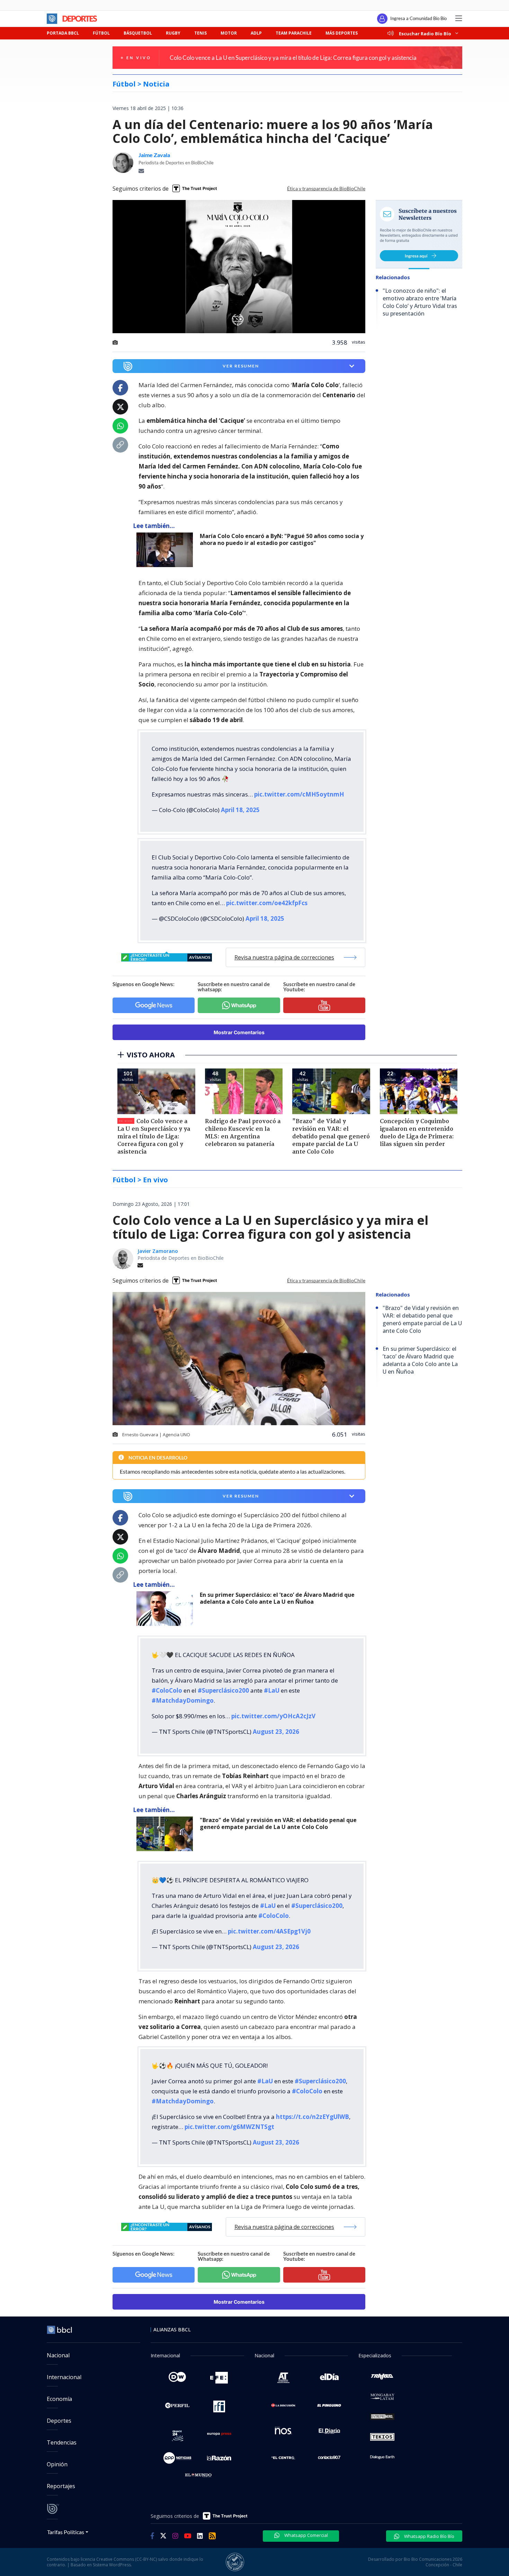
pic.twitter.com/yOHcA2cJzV (273, 1716)
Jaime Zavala (154, 155)
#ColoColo (167, 1690)
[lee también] (166, 550)
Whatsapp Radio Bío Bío (429, 2536)
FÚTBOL (101, 33)
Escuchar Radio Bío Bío (425, 33)
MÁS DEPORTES (342, 33)
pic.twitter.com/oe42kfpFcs (267, 903)
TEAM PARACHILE (294, 33)
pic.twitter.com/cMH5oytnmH (299, 794)
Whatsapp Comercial (306, 2535)
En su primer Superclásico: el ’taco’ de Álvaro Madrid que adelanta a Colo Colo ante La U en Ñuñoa (277, 1598)
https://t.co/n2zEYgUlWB (312, 2117)
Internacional (64, 2377)
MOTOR (229, 33)
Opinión (57, 2464)
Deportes (59, 2421)
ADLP (256, 33)
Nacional (58, 2355)
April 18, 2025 (240, 810)
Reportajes (61, 2486)
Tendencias (62, 2442)
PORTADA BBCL (63, 33)
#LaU (272, 1690)
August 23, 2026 (276, 1732)
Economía (59, 2399)
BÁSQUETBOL (138, 33)
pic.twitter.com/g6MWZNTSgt (229, 2127)
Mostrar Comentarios (239, 1032)
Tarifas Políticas (66, 2532)
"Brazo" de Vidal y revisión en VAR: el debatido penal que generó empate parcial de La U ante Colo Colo (278, 1824)
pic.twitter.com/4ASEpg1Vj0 (269, 1931)
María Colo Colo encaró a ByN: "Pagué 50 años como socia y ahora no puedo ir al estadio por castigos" (282, 540)
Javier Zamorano (158, 1251)
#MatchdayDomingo (183, 1700)
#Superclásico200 (223, 1690)
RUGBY (173, 33)
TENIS (200, 33)
